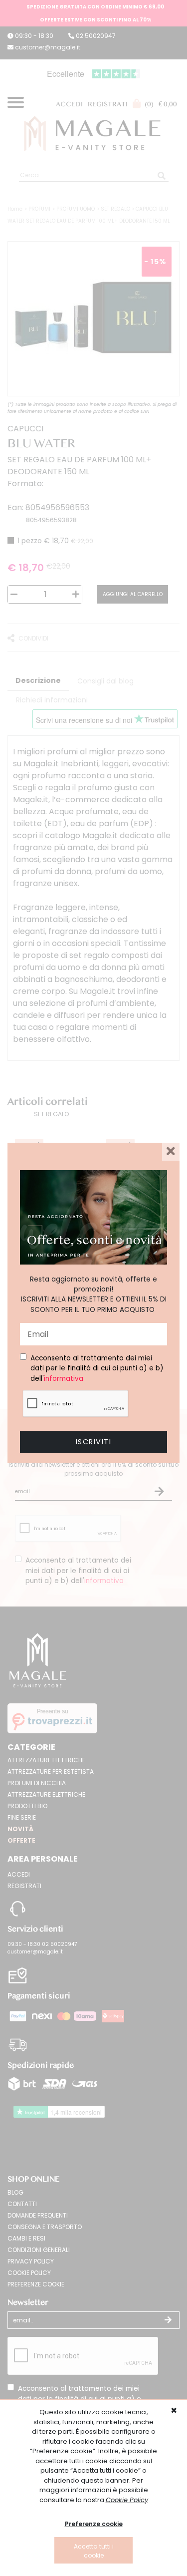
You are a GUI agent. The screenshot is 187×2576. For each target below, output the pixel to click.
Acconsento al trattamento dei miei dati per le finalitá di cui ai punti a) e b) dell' (97, 1368)
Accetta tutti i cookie (94, 2551)
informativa (64, 1379)
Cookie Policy (127, 2500)
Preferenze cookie (94, 2524)
